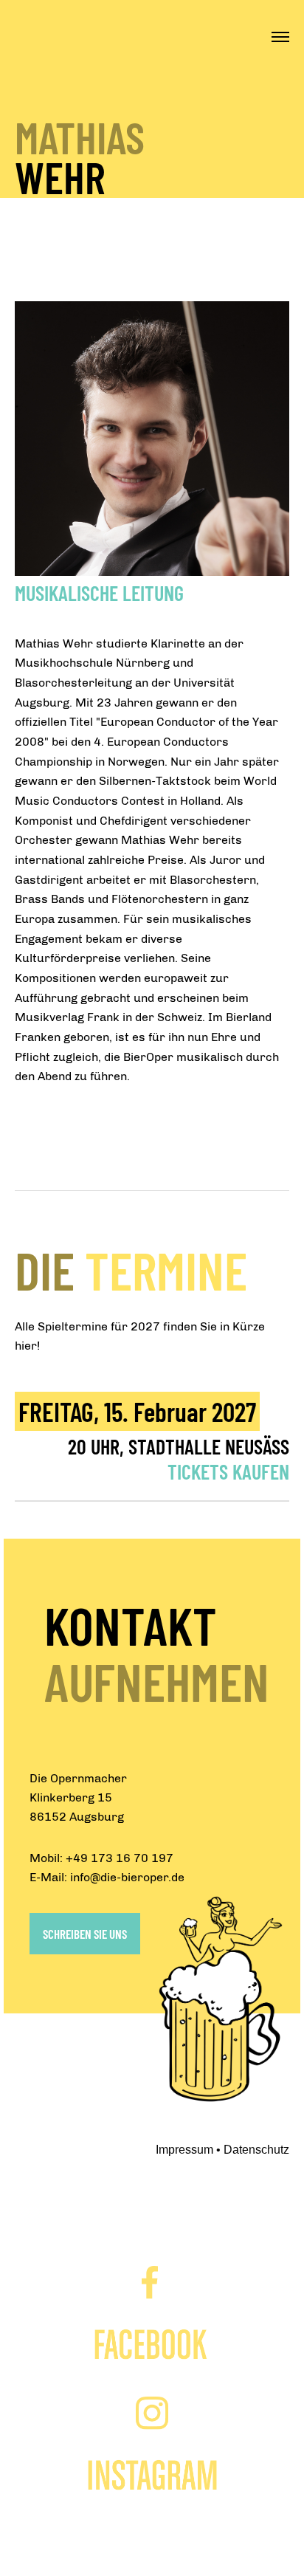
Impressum (184, 2150)
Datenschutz (256, 2150)
